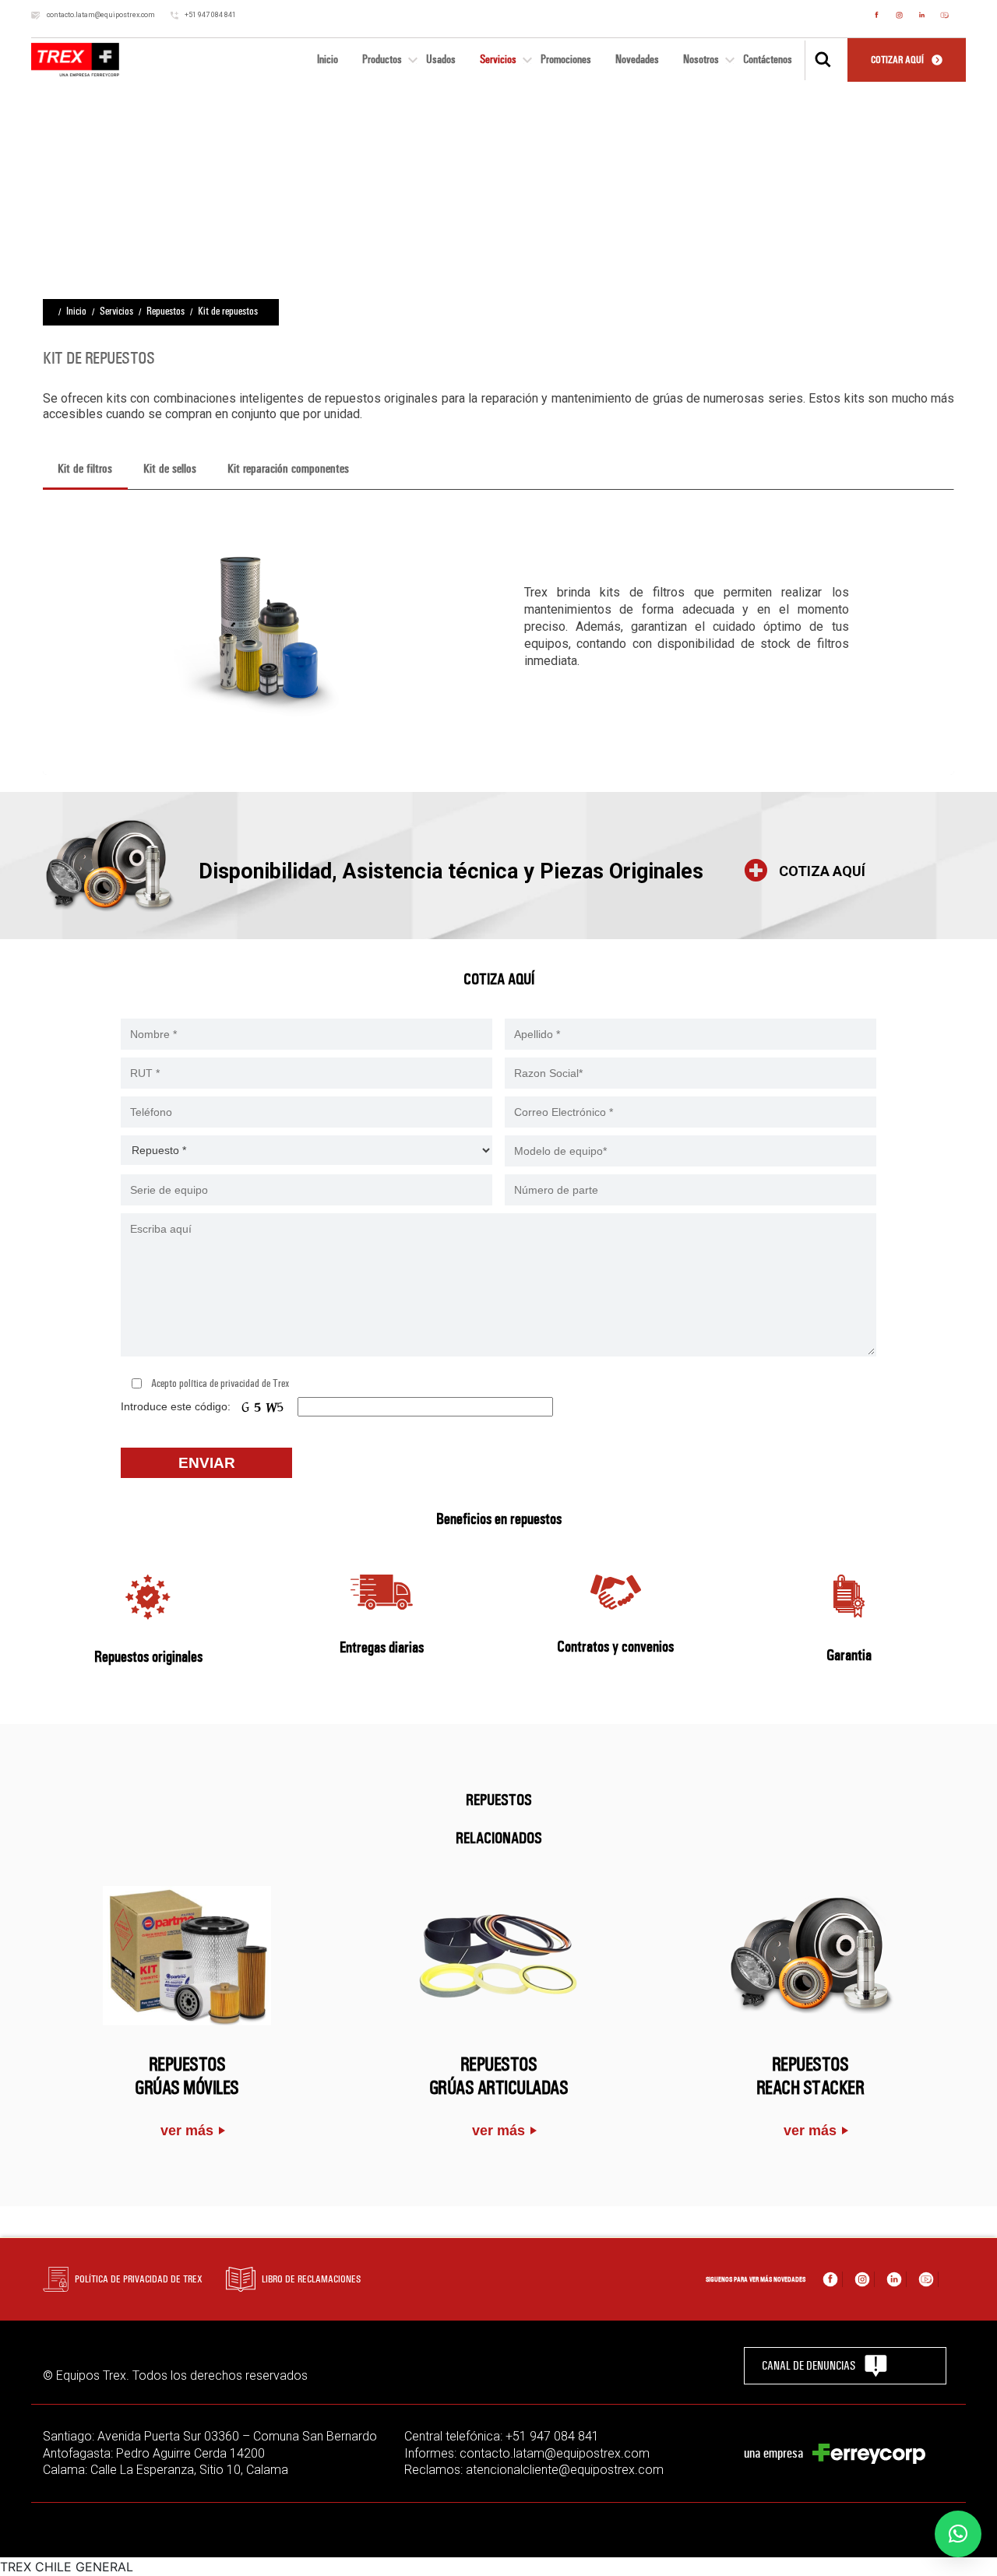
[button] (958, 2534)
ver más (187, 2130)
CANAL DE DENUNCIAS (809, 2366)
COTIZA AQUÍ (822, 871)
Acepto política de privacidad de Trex (220, 1383)
